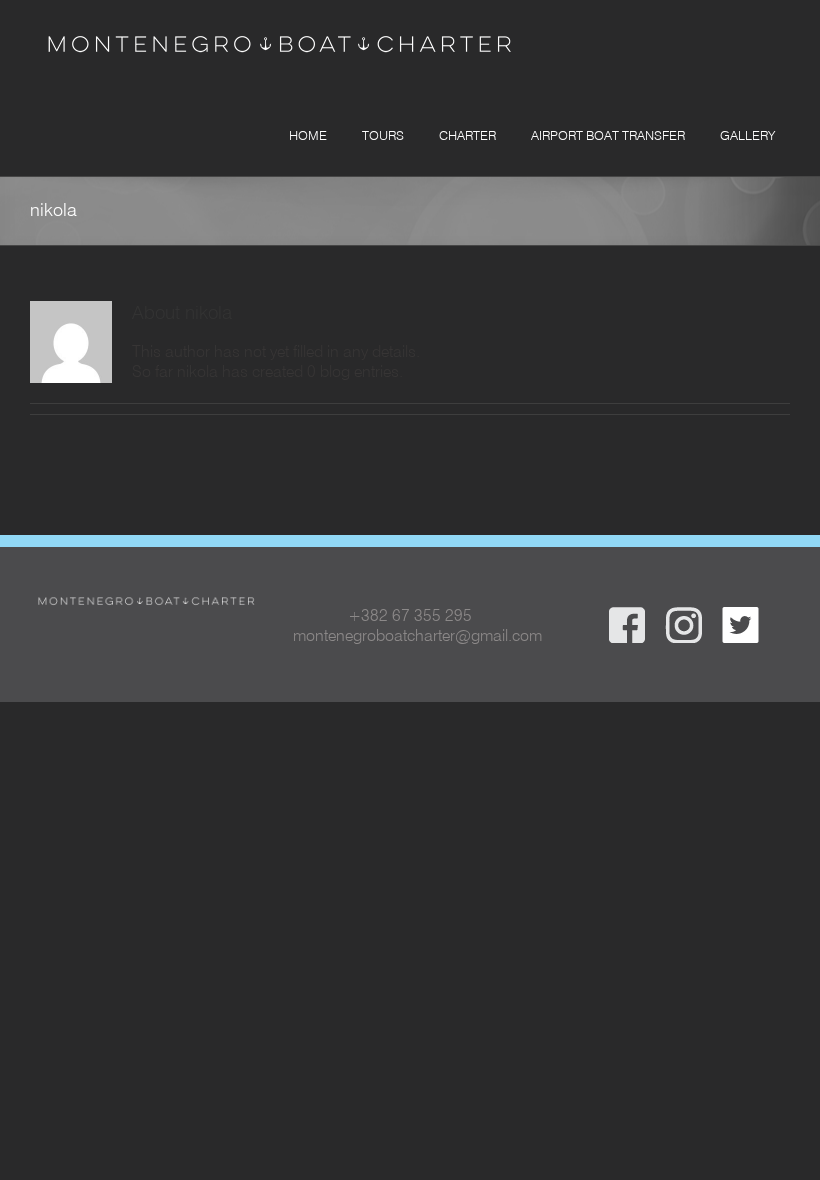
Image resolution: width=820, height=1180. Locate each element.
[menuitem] (305, 134)
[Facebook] (626, 615)
